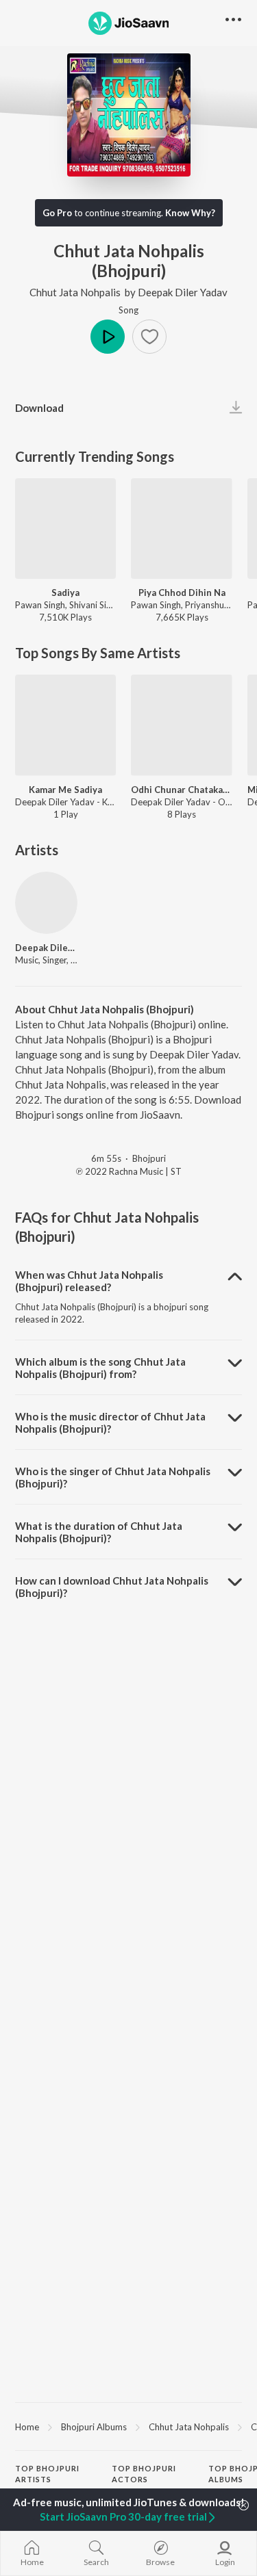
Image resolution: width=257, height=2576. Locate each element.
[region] (128, 2426)
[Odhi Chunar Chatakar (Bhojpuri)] (181, 725)
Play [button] (108, 337)
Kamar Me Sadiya (65, 790)
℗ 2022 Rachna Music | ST (129, 1171)
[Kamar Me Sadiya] (65, 725)
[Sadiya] (65, 529)
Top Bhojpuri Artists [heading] (47, 2474)
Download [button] (39, 408)
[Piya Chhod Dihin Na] (181, 529)
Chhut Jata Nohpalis (75, 292)
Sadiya (65, 593)
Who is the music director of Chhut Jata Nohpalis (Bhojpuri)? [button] (110, 1422)
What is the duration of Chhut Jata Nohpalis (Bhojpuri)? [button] (99, 1532)
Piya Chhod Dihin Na (182, 593)
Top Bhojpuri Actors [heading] (144, 2474)
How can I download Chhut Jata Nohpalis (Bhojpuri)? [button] (112, 1587)
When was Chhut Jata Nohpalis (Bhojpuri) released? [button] (89, 1281)
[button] (149, 337)
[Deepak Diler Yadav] (46, 903)
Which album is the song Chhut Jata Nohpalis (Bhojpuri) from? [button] (100, 1368)
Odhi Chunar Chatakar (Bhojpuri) (181, 790)
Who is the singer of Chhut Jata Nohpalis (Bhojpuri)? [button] (113, 1477)
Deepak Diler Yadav (183, 292)
